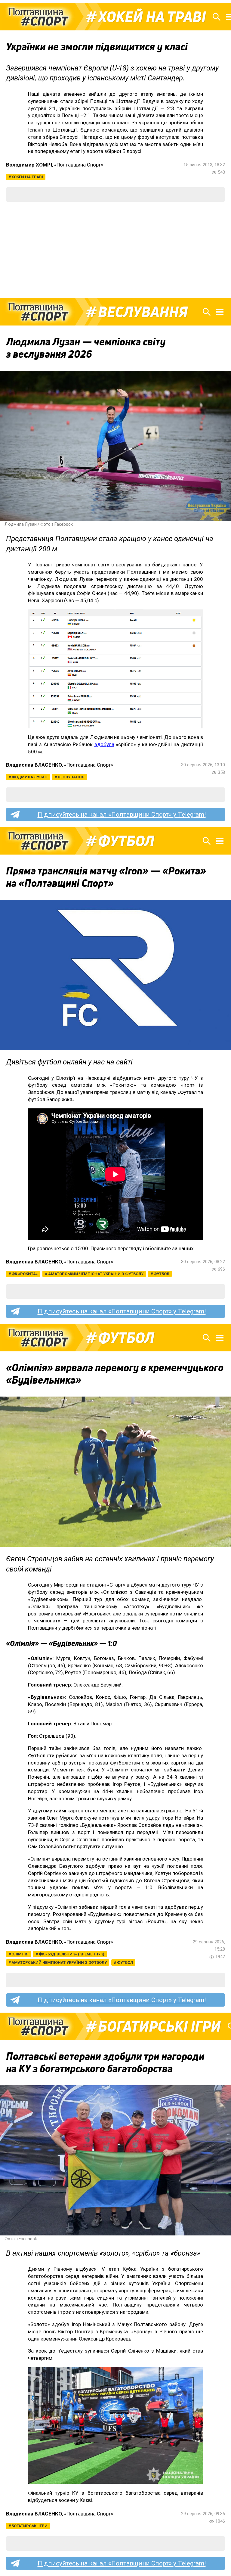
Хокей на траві (152, 17)
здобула (104, 744)
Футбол (126, 841)
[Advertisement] (115, 250)
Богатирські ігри (159, 2026)
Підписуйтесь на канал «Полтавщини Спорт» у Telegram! (122, 815)
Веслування (143, 312)
